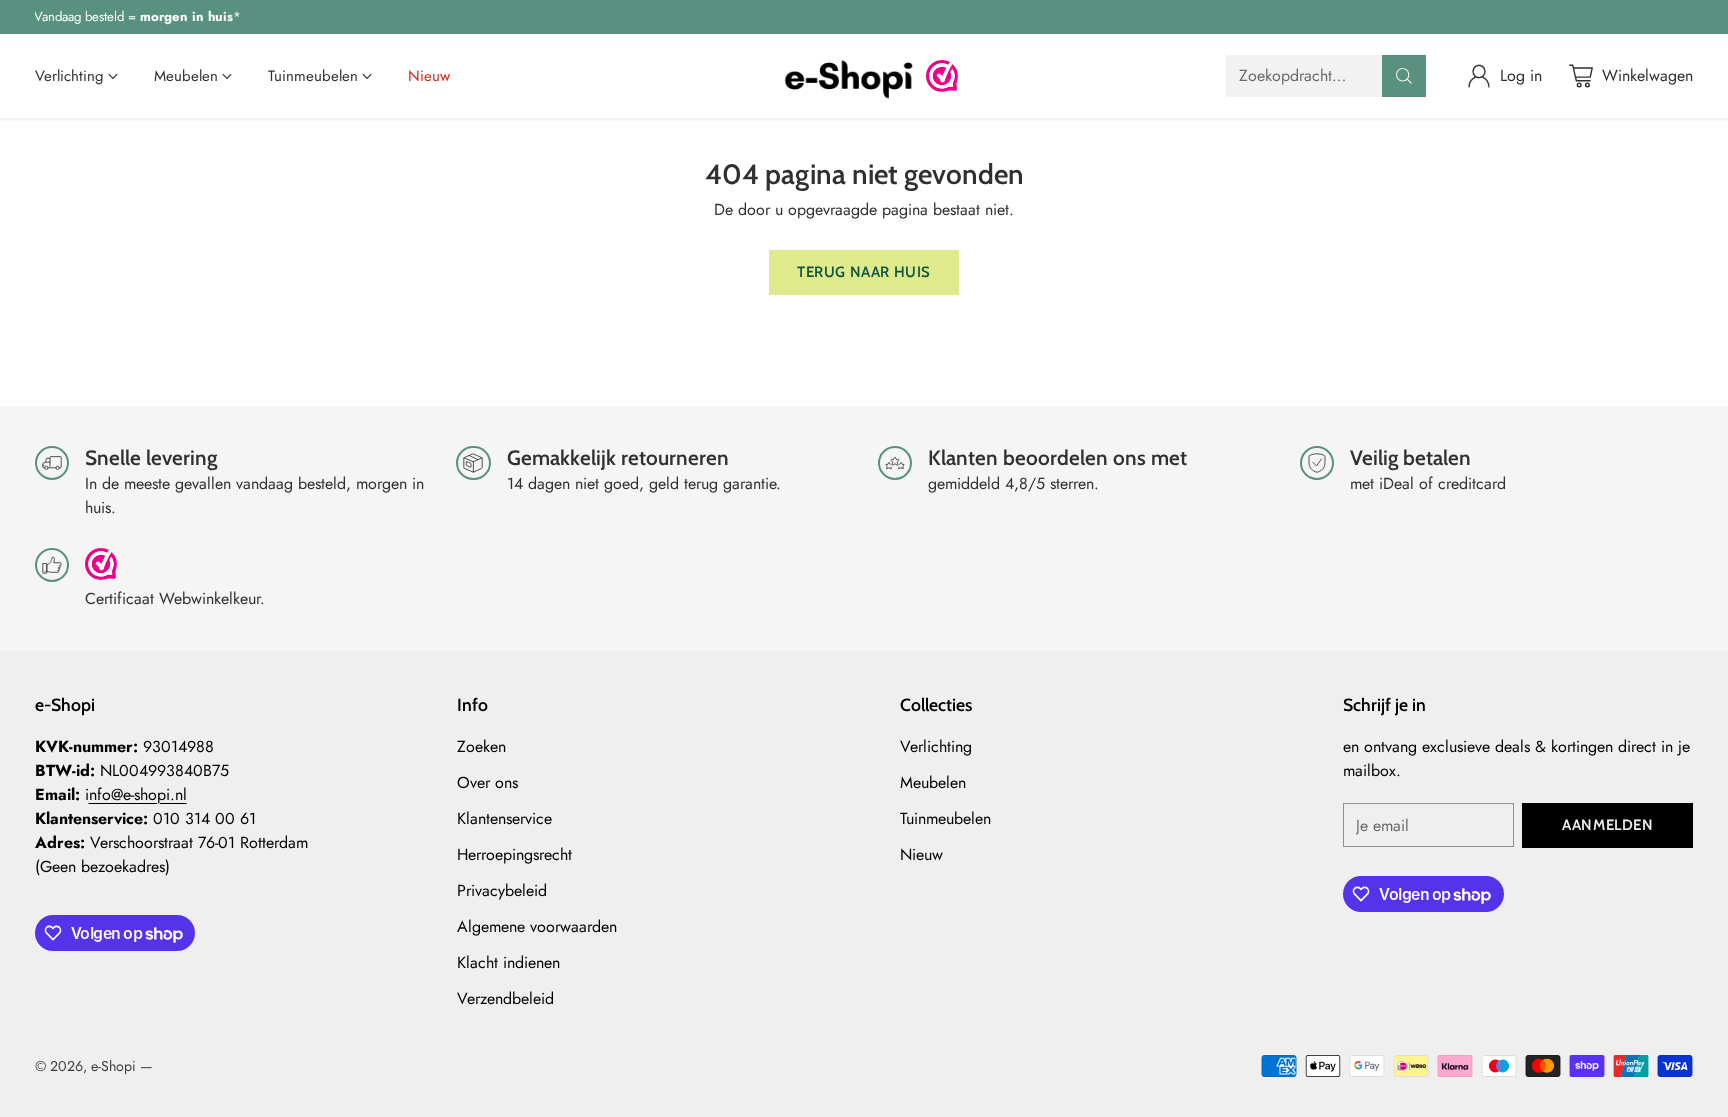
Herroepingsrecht (514, 854)
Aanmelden (1607, 825)
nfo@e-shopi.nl (138, 794)
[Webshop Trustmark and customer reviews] (942, 76)
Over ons (487, 782)
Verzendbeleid (505, 998)
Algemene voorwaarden (537, 926)
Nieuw (921, 854)
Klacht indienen (508, 962)
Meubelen (933, 782)
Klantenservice (504, 818)
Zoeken (481, 746)
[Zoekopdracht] (1404, 76)
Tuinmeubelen (945, 818)
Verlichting (936, 746)
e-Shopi (113, 1066)
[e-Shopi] (848, 76)
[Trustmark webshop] (101, 572)
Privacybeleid (502, 890)
